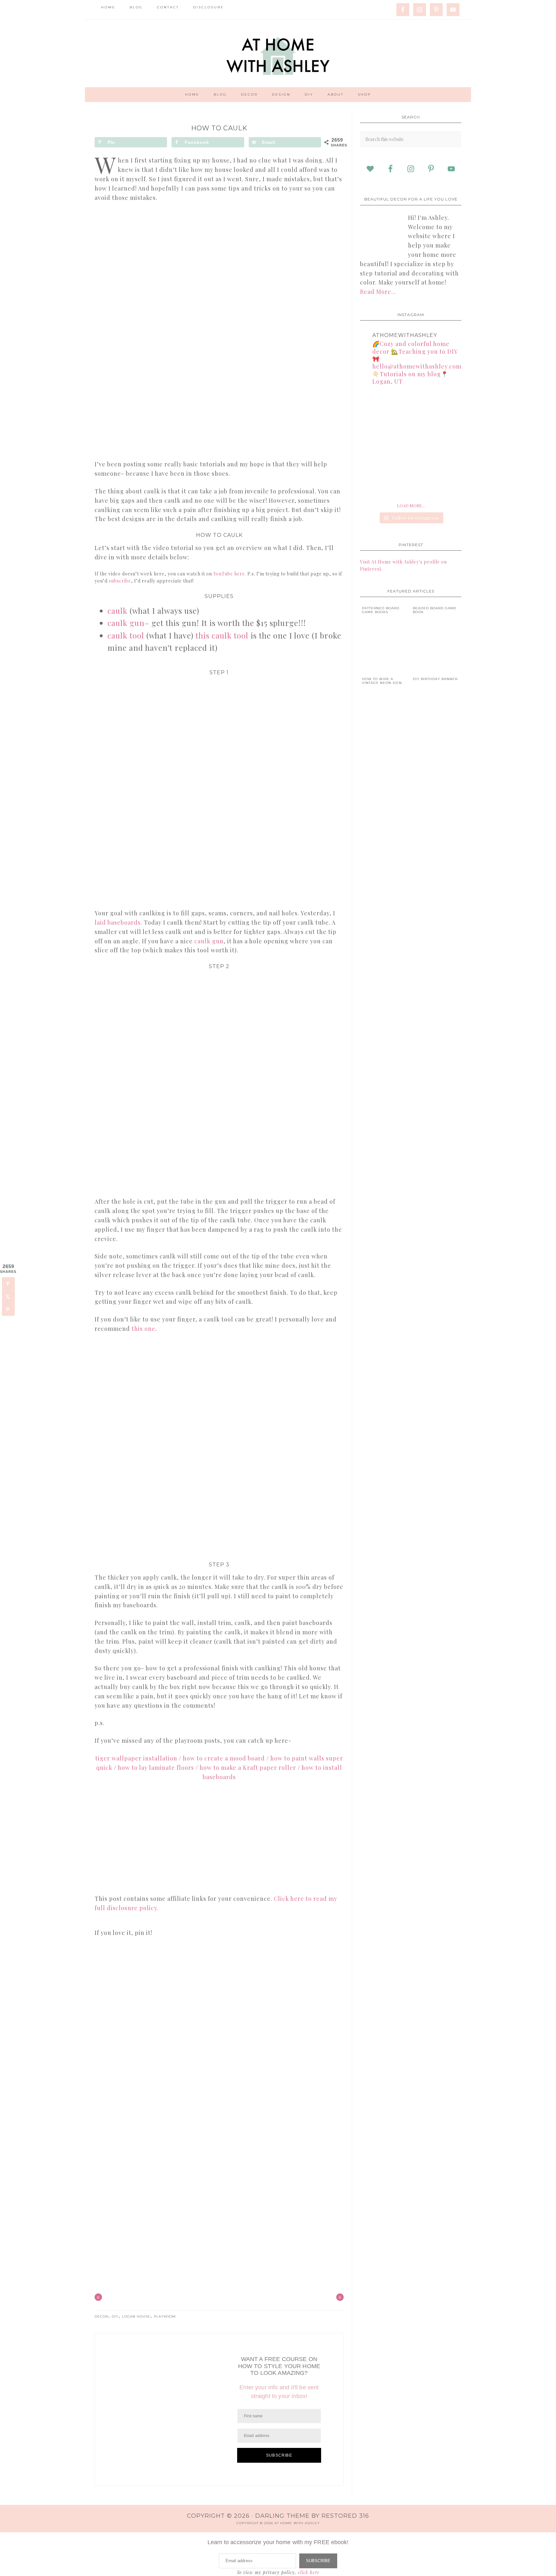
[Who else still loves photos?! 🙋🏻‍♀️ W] (411, 444)
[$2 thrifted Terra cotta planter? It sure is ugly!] (411, 479)
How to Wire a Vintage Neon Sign (382, 681)
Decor (101, 2316)
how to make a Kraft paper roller (248, 1768)
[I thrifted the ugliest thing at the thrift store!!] (446, 479)
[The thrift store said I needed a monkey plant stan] (446, 409)
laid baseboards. (118, 922)
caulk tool (126, 635)
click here (309, 2572)
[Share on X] (8, 1296)
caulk (117, 611)
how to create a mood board (224, 1758)
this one (144, 1329)
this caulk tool (222, 635)
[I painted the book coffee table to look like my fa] (446, 444)
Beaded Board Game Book (435, 610)
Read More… (378, 292)
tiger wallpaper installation (136, 1758)
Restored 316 (345, 2516)
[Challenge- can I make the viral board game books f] (376, 444)
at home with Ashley (278, 53)
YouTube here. (230, 574)
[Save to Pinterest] (8, 1309)
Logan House (136, 2316)
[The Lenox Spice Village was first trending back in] (376, 409)
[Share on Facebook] (8, 1283)
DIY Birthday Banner (435, 679)
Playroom (165, 2316)
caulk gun (126, 623)
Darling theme (282, 2516)
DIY (115, 2316)
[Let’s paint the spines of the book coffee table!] (376, 479)
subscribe (120, 581)
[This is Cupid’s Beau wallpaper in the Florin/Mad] (411, 409)
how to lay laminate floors (156, 1768)
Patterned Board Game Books (381, 610)
